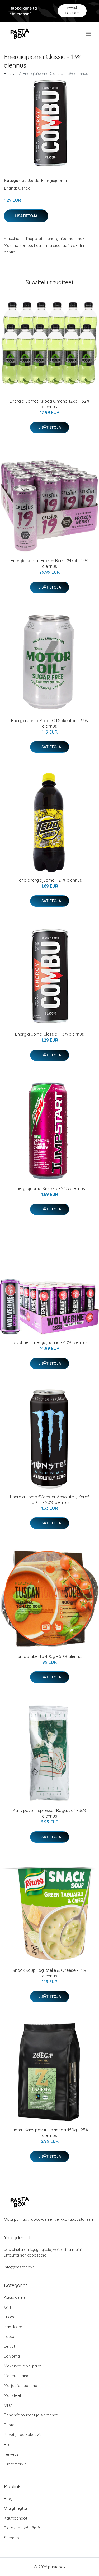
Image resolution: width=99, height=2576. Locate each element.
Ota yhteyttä (15, 2508)
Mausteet (13, 2395)
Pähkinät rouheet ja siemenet (31, 2415)
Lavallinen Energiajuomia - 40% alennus (50, 1342)
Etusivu (10, 74)
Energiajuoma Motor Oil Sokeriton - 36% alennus (49, 723)
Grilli (8, 2307)
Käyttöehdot (16, 2518)
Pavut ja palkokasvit (22, 2435)
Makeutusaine (17, 2376)
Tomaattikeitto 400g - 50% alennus (49, 1656)
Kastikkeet (14, 2327)
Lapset (10, 2336)
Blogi (9, 2498)
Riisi (8, 2444)
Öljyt (8, 2405)
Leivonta (12, 2356)
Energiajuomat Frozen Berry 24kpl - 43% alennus (49, 563)
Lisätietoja (26, 216)
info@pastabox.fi (20, 2267)
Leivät (10, 2346)
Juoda (34, 180)
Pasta (9, 2425)
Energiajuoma (54, 180)
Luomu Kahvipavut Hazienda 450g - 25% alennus (49, 2133)
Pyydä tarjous (72, 10)
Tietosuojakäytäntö (22, 2528)
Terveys (11, 2454)
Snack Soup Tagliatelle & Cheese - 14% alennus (49, 1973)
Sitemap (11, 2538)
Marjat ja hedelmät (21, 2386)
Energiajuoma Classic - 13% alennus (49, 1034)
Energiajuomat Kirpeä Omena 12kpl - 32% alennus (50, 404)
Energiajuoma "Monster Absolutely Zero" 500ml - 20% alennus (49, 1500)
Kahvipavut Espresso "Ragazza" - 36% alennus (50, 1813)
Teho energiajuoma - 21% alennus (49, 880)
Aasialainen (14, 2297)
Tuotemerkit (15, 2464)
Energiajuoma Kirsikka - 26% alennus (50, 1188)
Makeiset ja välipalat (23, 2366)
